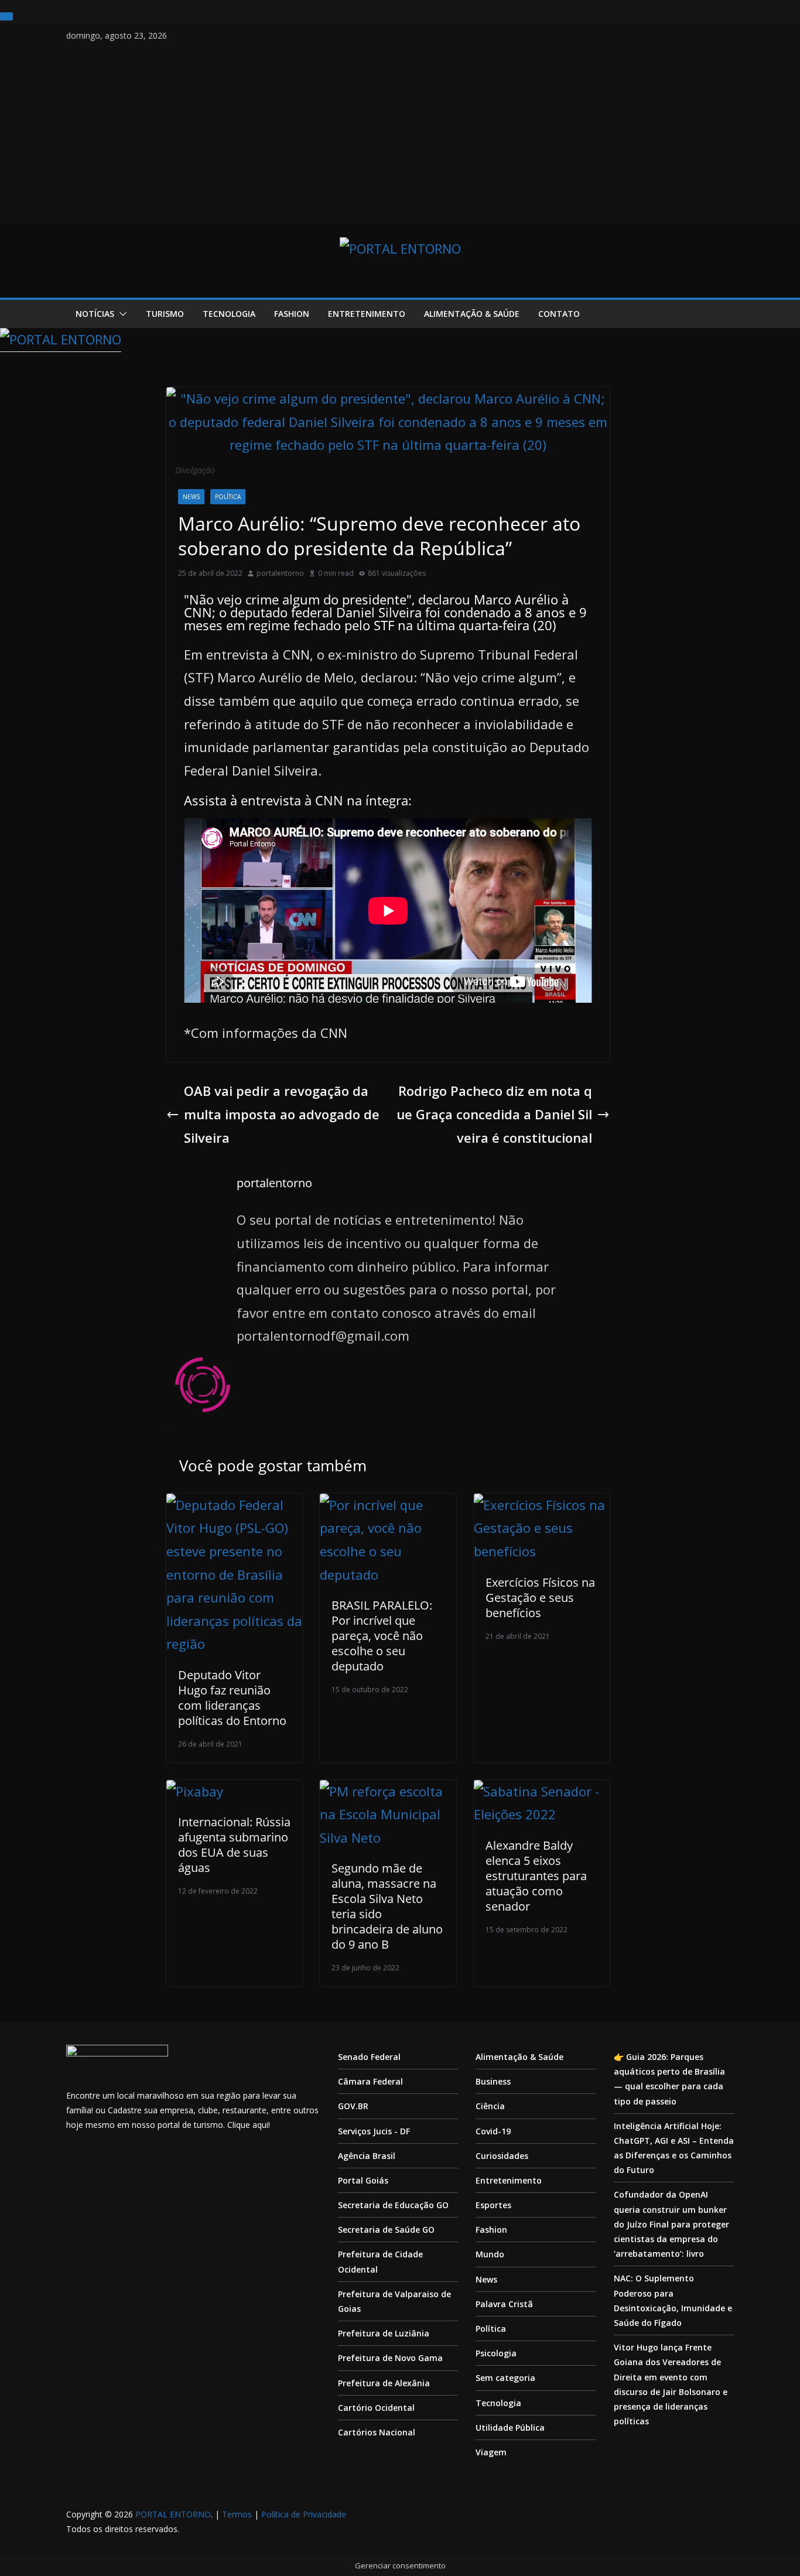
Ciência (490, 2106)
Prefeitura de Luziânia (384, 2333)
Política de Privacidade (304, 2514)
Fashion (292, 314)
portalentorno (280, 573)
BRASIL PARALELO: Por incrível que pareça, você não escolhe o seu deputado (382, 1636)
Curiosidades (502, 2156)
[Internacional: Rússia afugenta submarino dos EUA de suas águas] (195, 1791)
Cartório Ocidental (376, 2408)
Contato (559, 314)
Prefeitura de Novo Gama (390, 2358)
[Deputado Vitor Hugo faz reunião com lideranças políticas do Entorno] (234, 1505)
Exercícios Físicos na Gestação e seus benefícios (540, 1598)
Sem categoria (505, 2378)
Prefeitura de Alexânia (384, 2383)
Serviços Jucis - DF (374, 2131)
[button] (121, 314)
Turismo (165, 314)
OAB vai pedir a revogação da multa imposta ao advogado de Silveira (282, 1114)
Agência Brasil (367, 2156)
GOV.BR (353, 2106)
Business (493, 2081)
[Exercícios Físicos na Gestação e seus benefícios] (542, 1505)
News (191, 497)
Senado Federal (369, 2057)
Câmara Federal (370, 2081)
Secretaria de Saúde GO (386, 2230)
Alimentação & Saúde (472, 314)
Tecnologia (229, 314)
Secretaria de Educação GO (393, 2205)
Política (228, 497)
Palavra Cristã (504, 2304)
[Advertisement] (400, 131)
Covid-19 (493, 2131)
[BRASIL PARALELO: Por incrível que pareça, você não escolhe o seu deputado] (388, 1505)
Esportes (493, 2205)
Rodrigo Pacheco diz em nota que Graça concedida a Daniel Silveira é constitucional (494, 1114)
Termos (237, 2514)
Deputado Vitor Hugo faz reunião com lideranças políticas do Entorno (232, 1698)
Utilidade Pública (510, 2428)
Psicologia (496, 2353)
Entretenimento (367, 314)
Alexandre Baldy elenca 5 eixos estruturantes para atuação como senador (536, 1876)
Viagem (491, 2452)
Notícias (95, 314)
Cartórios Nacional (377, 2432)
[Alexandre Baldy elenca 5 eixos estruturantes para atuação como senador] (542, 1791)
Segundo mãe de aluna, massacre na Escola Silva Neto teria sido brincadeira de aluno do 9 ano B (387, 1906)
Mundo (490, 2254)
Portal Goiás (363, 2180)
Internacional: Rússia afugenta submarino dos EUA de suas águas (234, 1845)
